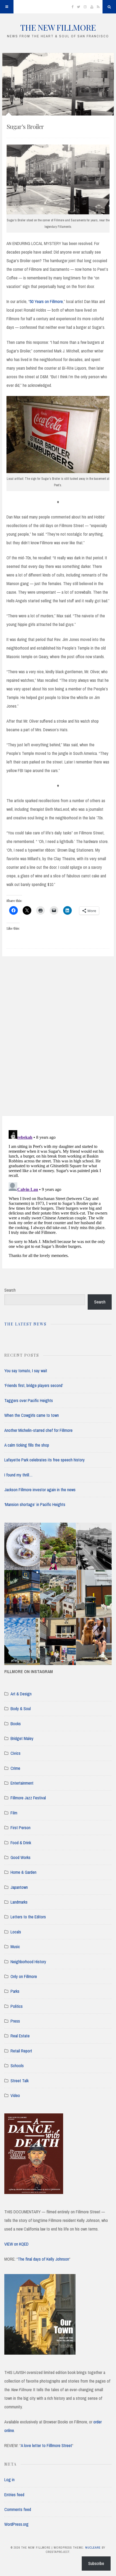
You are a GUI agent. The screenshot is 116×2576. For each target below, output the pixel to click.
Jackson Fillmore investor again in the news (40, 1490)
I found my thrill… (18, 1475)
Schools (17, 2066)
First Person (21, 1828)
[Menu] (7, 7)
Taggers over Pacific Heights (29, 1400)
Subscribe (96, 2563)
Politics (17, 2006)
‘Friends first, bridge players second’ (34, 1385)
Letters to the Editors (28, 1917)
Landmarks (19, 1902)
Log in (9, 2480)
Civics (16, 1753)
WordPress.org (16, 2524)
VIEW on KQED (16, 2244)
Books (16, 1724)
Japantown (19, 1887)
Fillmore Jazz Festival (28, 1798)
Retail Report (21, 2051)
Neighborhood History (28, 1962)
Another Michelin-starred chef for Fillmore (38, 1430)
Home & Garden (23, 1872)
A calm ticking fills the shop (27, 1445)
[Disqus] (58, 1043)
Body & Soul (21, 1709)
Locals (16, 1932)
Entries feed (14, 2495)
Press (15, 2021)
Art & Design (21, 1694)
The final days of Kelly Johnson (43, 2259)
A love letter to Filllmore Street (46, 2445)
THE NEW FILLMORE (58, 27)
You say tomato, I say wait (26, 1371)
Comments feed (18, 2509)
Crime (15, 1768)
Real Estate (20, 2036)
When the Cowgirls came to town (32, 1415)
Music (15, 1947)
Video (15, 2095)
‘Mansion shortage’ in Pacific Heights (35, 1504)
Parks (15, 1991)
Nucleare (93, 2548)
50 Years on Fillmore (46, 301)
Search (10, 1290)
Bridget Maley (22, 1738)
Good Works (21, 1857)
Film (14, 1813)
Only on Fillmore (24, 1976)
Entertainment (22, 1783)
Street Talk (20, 2081)
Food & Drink (21, 1843)
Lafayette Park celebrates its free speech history (45, 1460)
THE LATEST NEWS (25, 1324)
